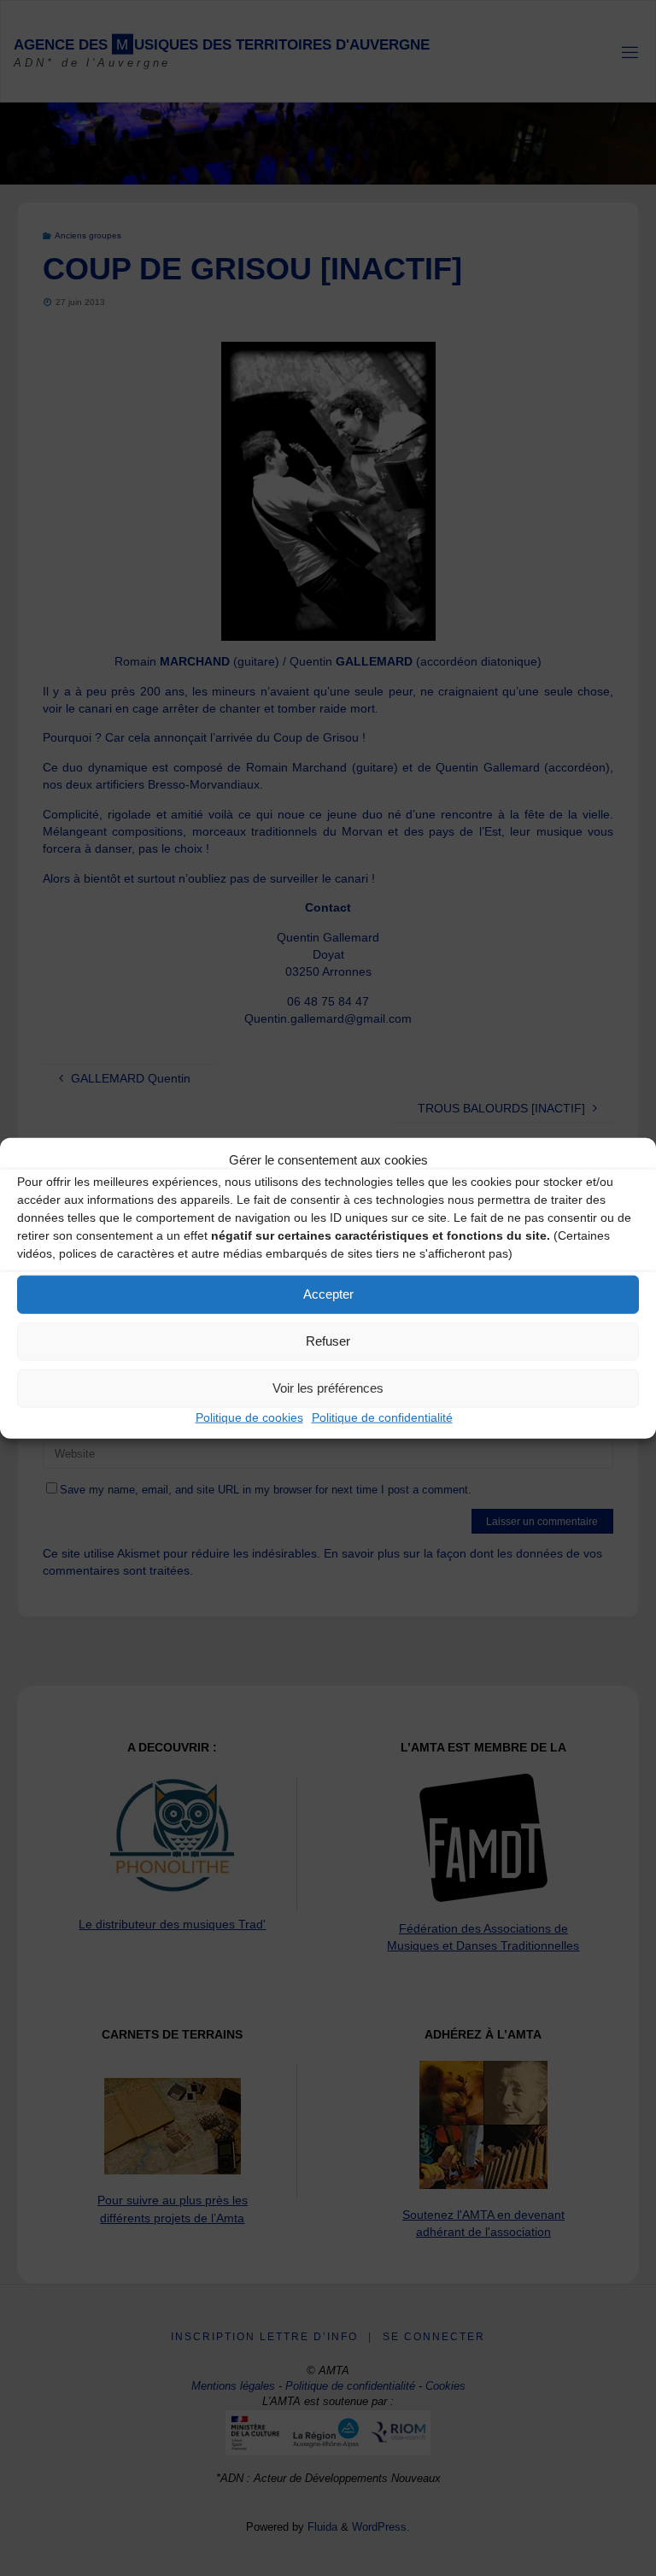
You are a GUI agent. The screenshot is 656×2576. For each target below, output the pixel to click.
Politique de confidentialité (382, 1417)
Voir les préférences (328, 1388)
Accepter (328, 1294)
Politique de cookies (249, 1417)
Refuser (328, 1341)
